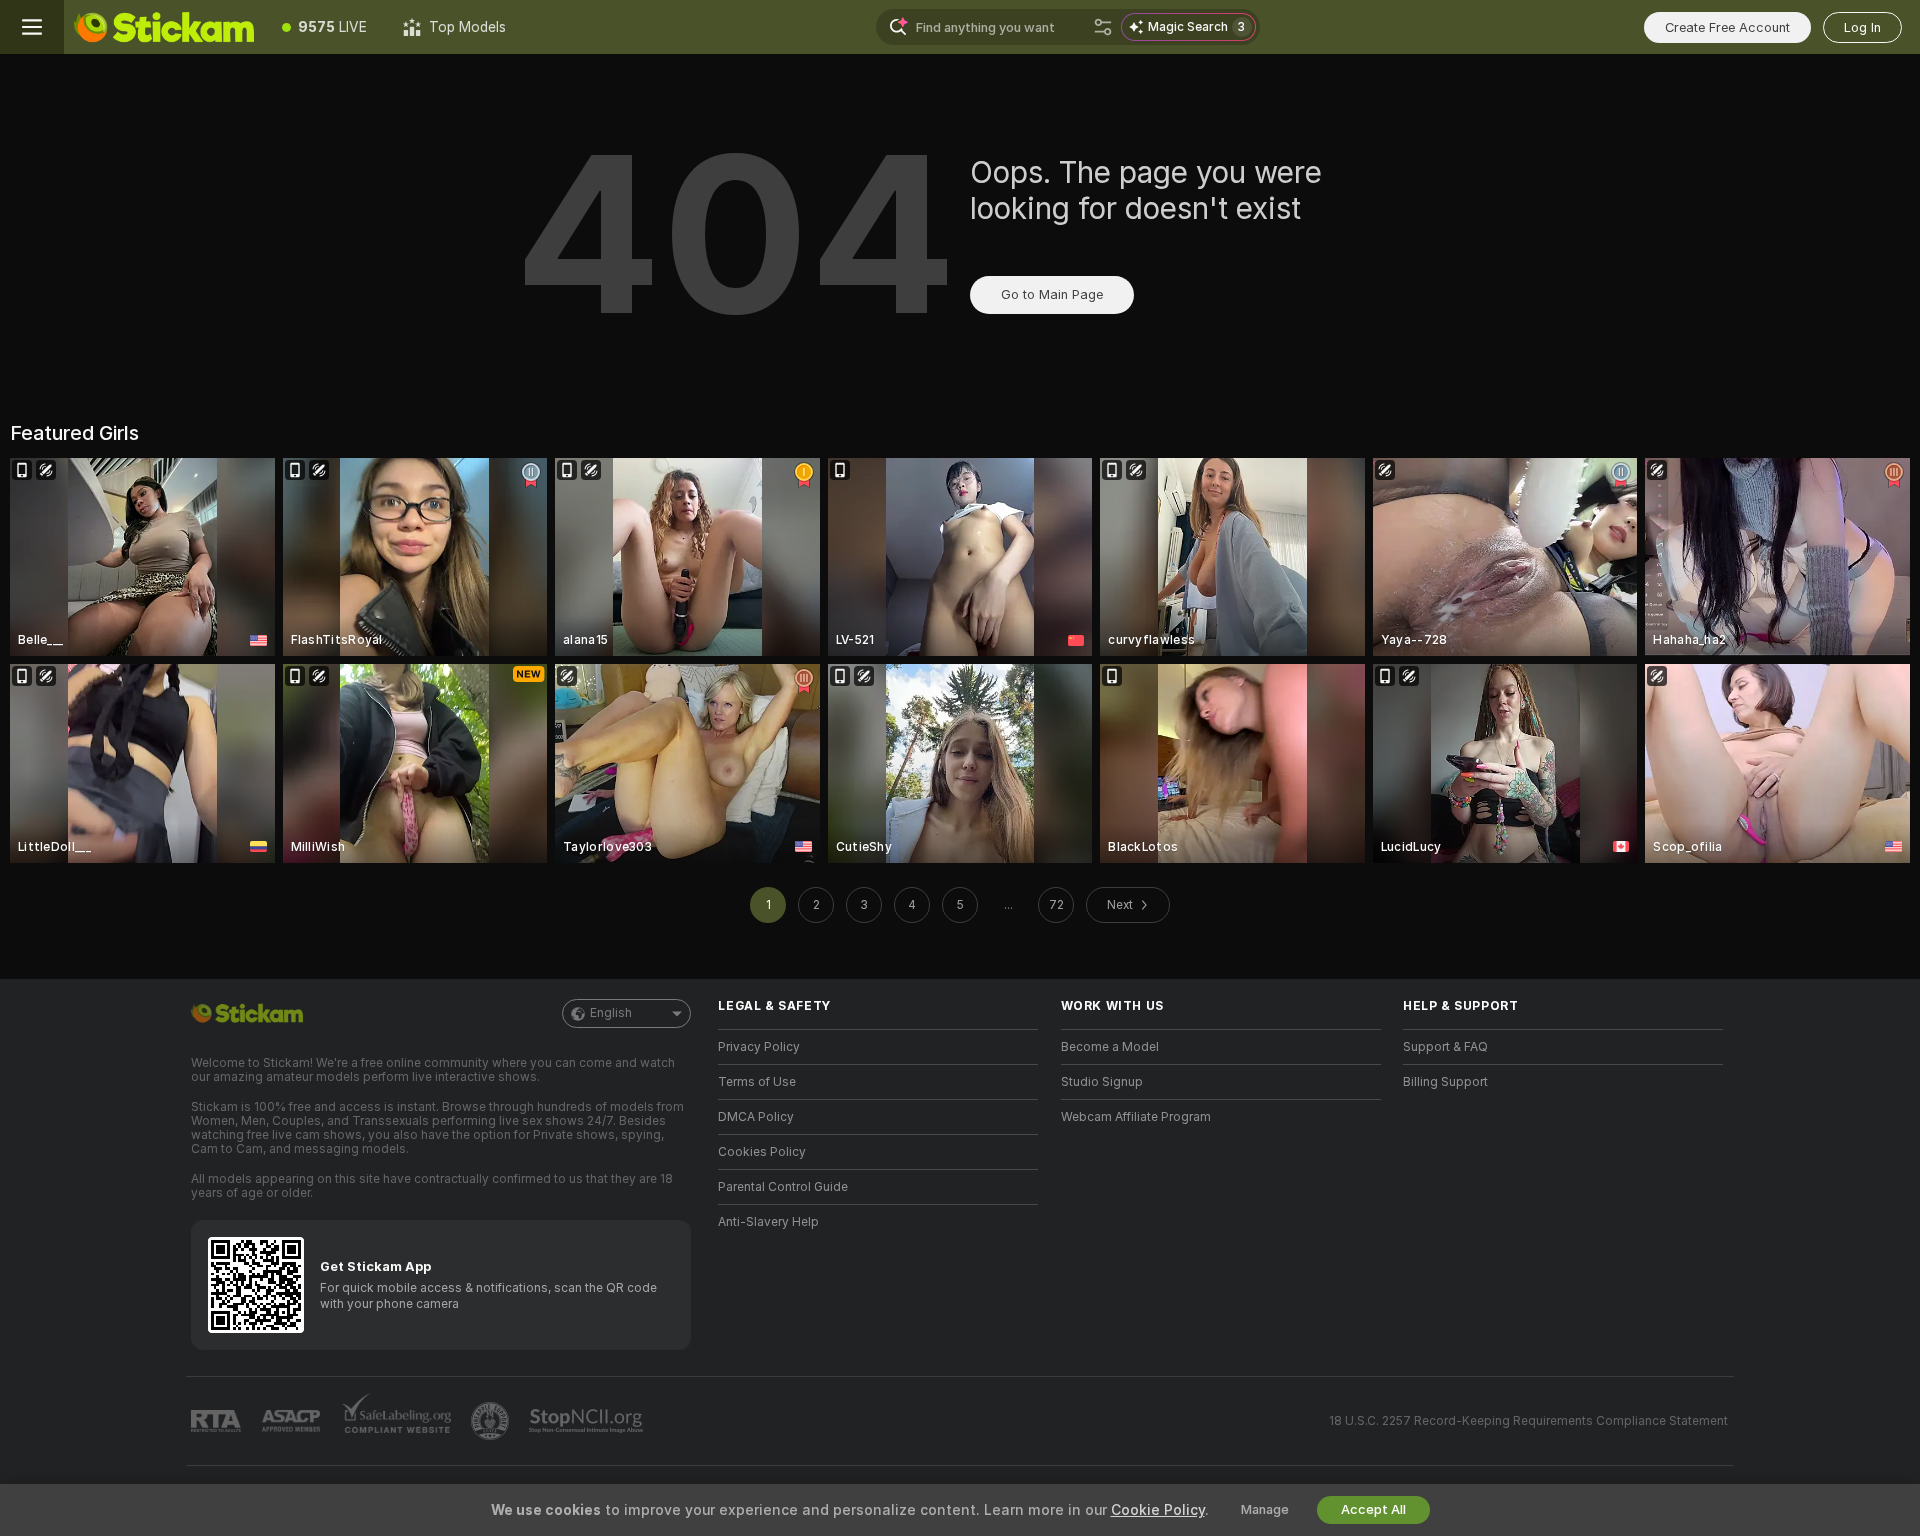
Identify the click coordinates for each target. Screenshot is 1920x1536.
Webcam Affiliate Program (1136, 1117)
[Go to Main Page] (164, 27)
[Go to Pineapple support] (492, 1421)
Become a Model (1110, 1047)
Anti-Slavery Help (768, 1222)
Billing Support (1445, 1082)
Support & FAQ (1445, 1047)
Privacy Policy (759, 1047)
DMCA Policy (756, 1117)
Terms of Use (757, 1082)
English (611, 1013)
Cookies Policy (762, 1152)
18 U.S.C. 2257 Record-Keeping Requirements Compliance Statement (1528, 1421)
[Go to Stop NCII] (588, 1421)
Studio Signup (1102, 1082)
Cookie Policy (1158, 1510)
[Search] (1103, 27)
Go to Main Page (1052, 294)
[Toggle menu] (32, 27)
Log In (1862, 27)
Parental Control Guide (783, 1187)
